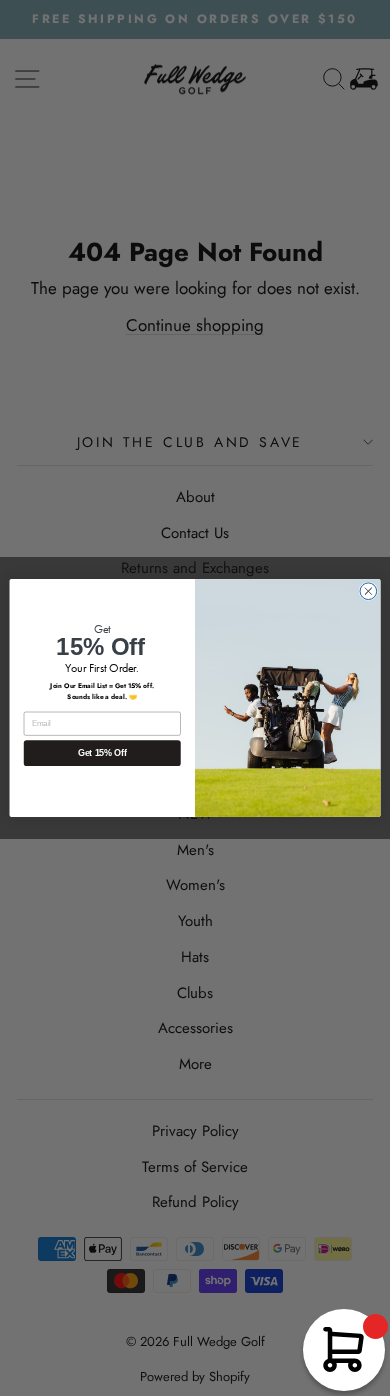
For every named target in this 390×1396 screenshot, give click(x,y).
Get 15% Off (102, 753)
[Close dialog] (368, 591)
